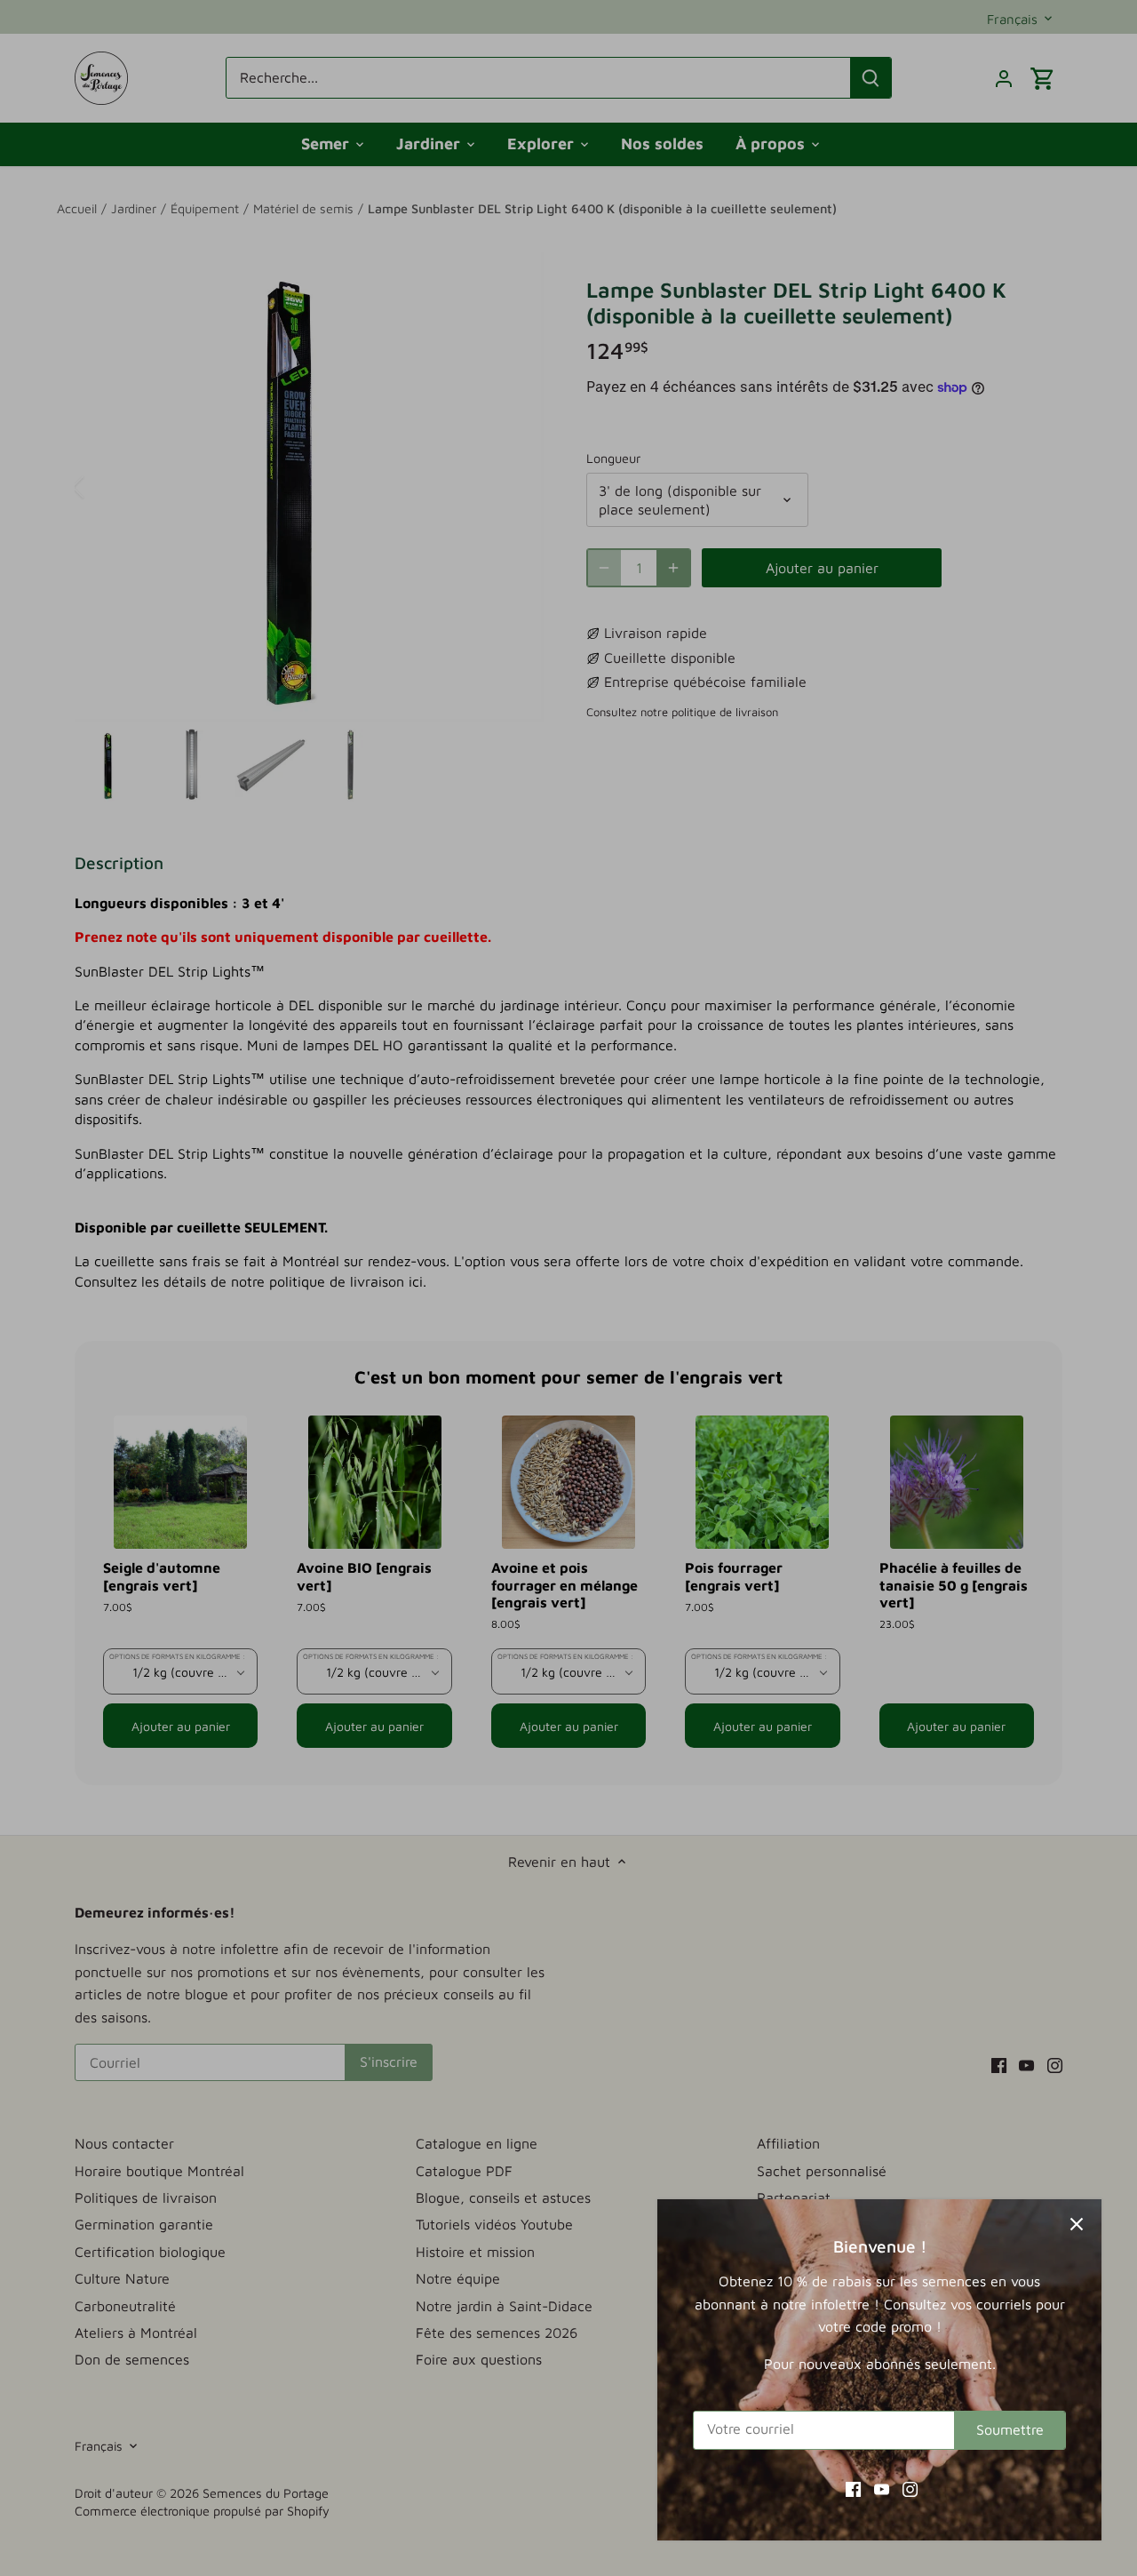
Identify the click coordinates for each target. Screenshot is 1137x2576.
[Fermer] (1077, 2224)
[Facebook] (853, 2488)
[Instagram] (910, 2488)
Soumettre (1010, 2429)
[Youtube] (882, 2488)
